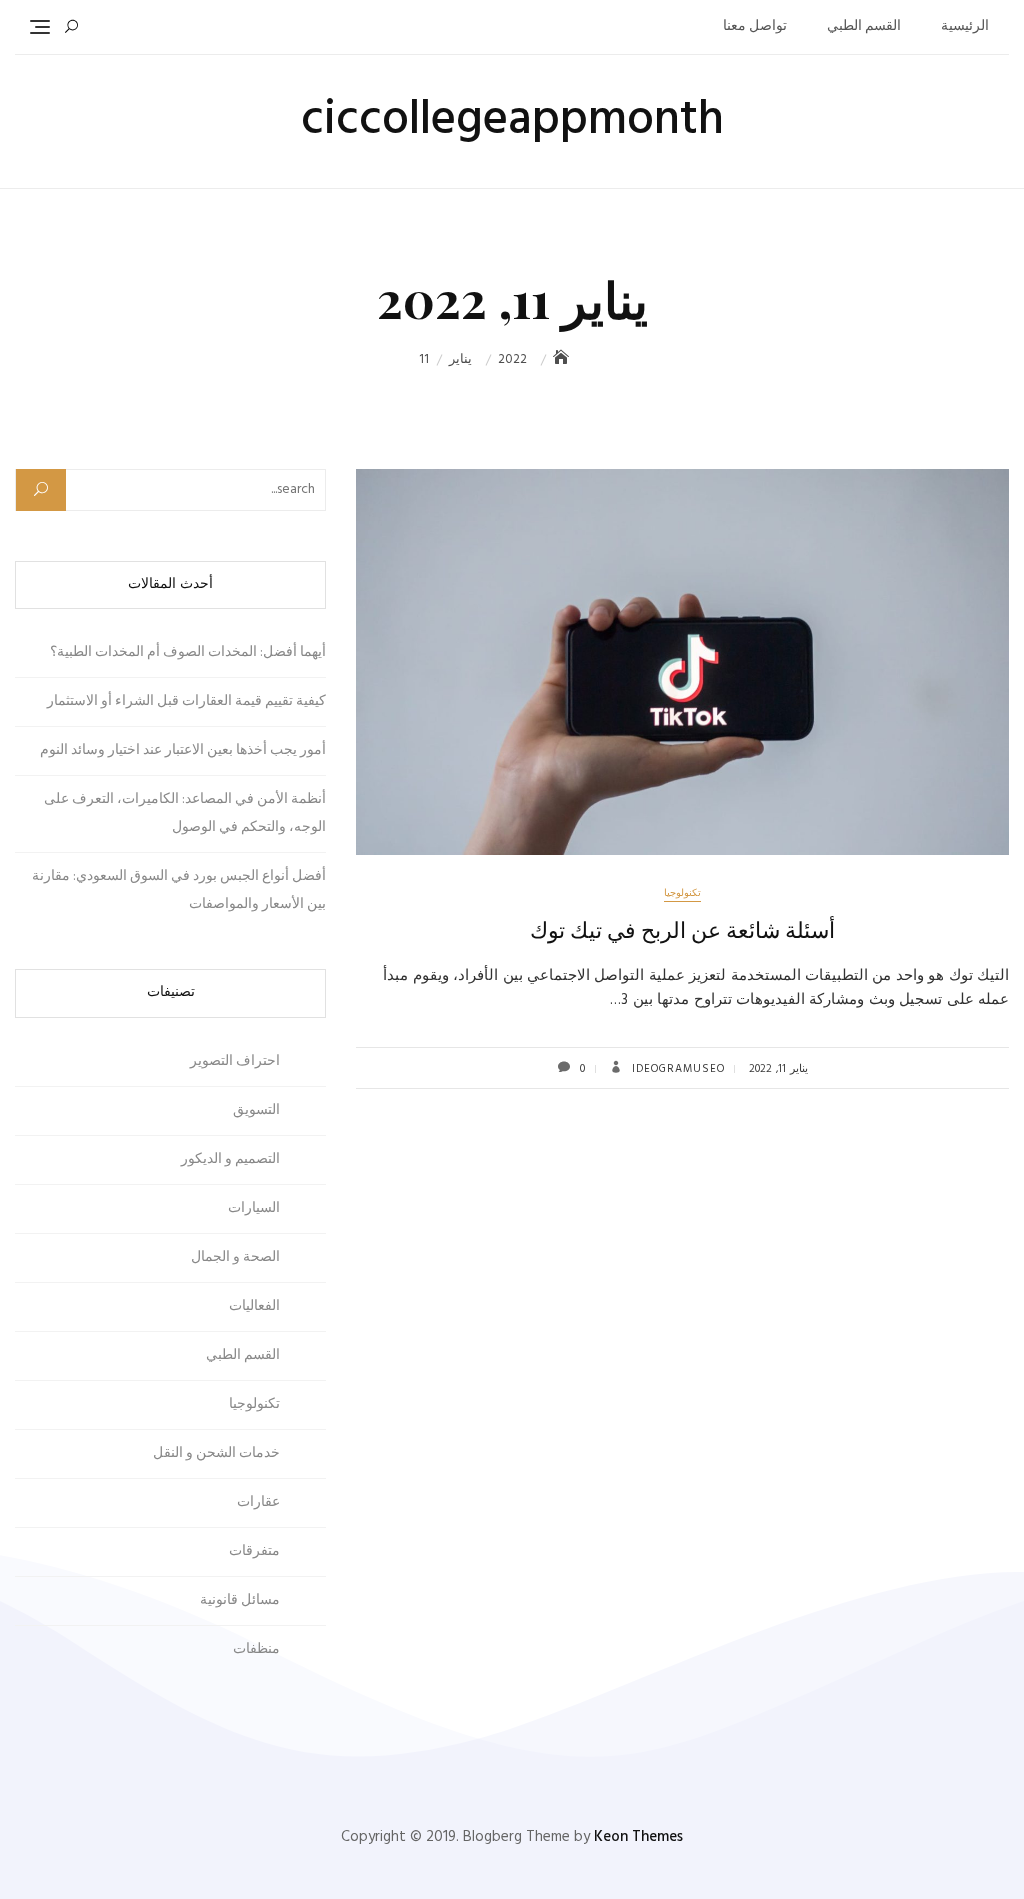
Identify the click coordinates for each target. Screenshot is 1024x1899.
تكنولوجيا (682, 893)
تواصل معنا (755, 26)
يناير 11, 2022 (778, 1069)
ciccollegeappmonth (512, 120)
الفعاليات (254, 1306)
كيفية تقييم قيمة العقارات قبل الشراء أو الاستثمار (186, 701)
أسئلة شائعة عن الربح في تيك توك (682, 929)
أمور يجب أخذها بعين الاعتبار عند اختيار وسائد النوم (183, 750)
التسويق (256, 1110)
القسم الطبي (864, 26)
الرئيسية (965, 26)
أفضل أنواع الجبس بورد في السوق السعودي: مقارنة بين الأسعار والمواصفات (179, 890)
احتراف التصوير (235, 1061)
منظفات (256, 1649)
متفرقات (254, 1551)
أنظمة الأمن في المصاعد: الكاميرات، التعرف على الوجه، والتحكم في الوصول (185, 813)
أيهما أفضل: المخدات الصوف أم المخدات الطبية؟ (188, 652)
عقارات (258, 1502)
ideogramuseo (676, 1069)
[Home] (563, 359)
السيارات (254, 1208)
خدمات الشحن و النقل (216, 1453)
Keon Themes (638, 1837)
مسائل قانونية (240, 1600)
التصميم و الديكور (230, 1159)
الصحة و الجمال (235, 1257)
